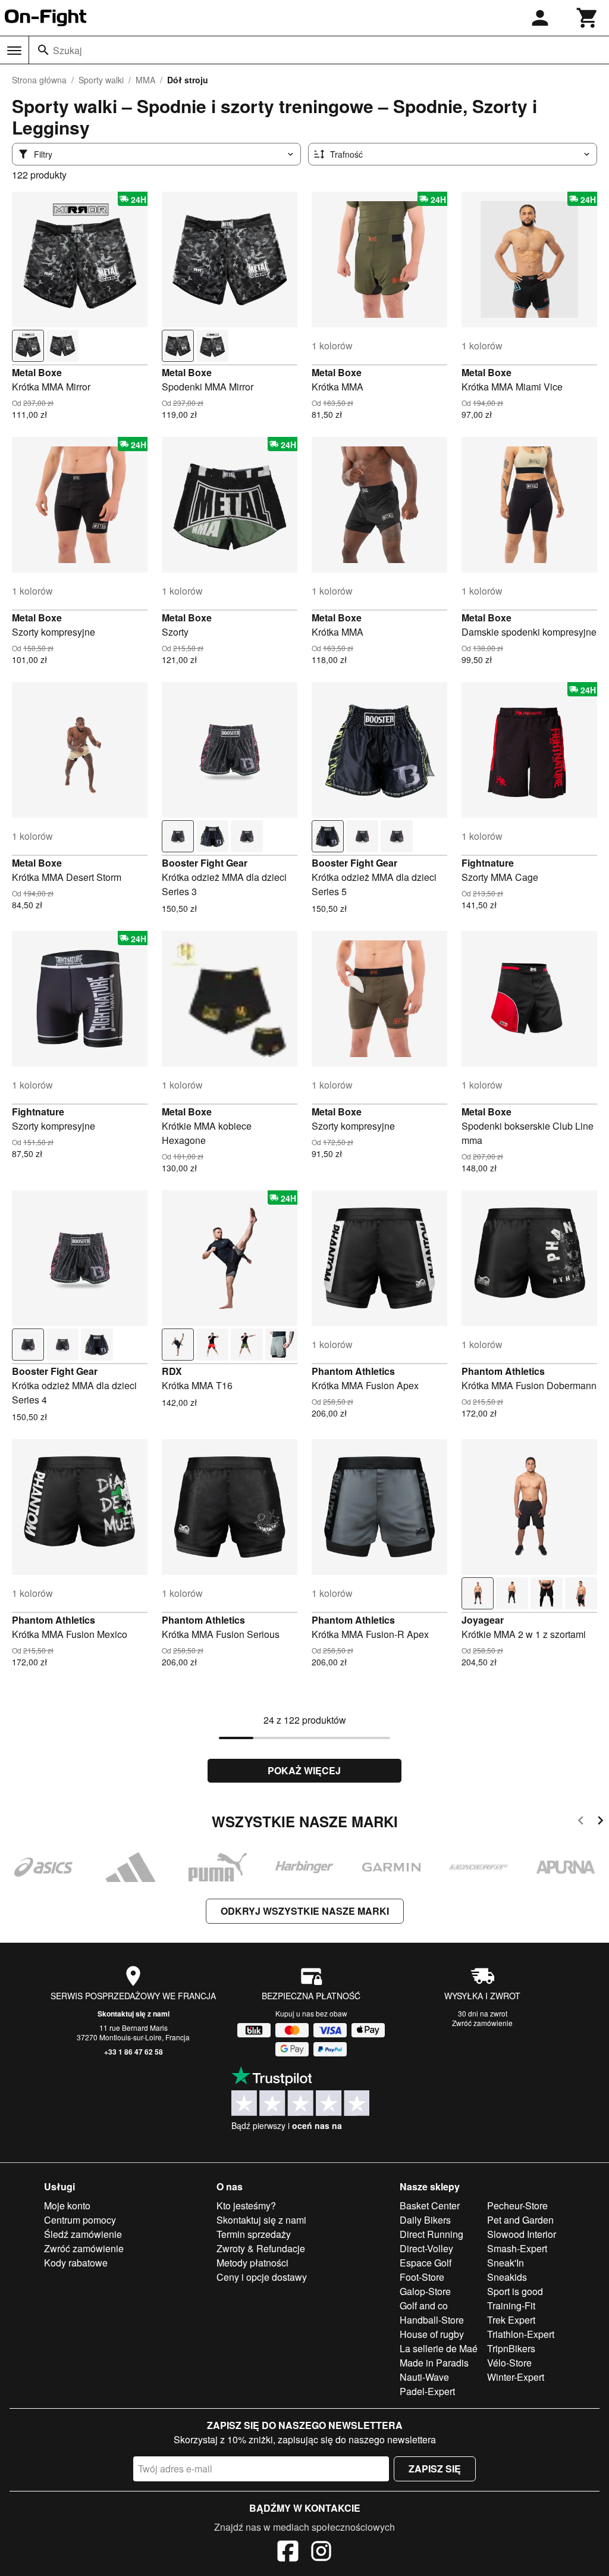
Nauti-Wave (424, 2377)
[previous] (581, 1822)
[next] (600, 1822)
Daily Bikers (425, 2220)
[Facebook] (288, 2553)
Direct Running (431, 2234)
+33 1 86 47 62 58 (134, 2052)
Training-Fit (511, 2305)
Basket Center (430, 2205)
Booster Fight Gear (205, 863)
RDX (172, 1371)
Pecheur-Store (517, 2205)
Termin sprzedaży (254, 2234)
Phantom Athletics (353, 1371)
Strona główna (39, 80)
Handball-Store (432, 2320)
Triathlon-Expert (521, 2334)
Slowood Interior (522, 2234)
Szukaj (68, 50)
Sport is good (515, 2291)
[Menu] (14, 51)
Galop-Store (425, 2291)
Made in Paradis (434, 2363)
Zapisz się (435, 2469)
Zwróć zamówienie (482, 2023)
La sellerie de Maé (439, 2348)
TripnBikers (511, 2348)
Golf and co (424, 2305)
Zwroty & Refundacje (261, 2248)
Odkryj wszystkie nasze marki (305, 1911)
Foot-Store (422, 2277)
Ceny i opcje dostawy (262, 2277)
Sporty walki (101, 80)
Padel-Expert (427, 2391)
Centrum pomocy (80, 2220)
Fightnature (488, 863)
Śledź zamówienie (83, 2234)
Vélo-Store (509, 2363)
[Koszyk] (588, 18)
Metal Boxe (37, 372)
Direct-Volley (426, 2248)
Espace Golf (426, 2263)
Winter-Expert (516, 2377)
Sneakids (507, 2277)
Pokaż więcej (304, 1770)
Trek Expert (511, 2320)
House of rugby (432, 2334)
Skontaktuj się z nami (134, 2014)
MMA (145, 80)
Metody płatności (252, 2263)
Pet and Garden (520, 2220)
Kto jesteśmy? (246, 2205)
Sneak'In (506, 2263)
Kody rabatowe (76, 2263)
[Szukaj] (43, 50)
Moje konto (67, 2205)
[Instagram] (321, 2553)
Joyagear (483, 1620)
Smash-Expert (517, 2248)
